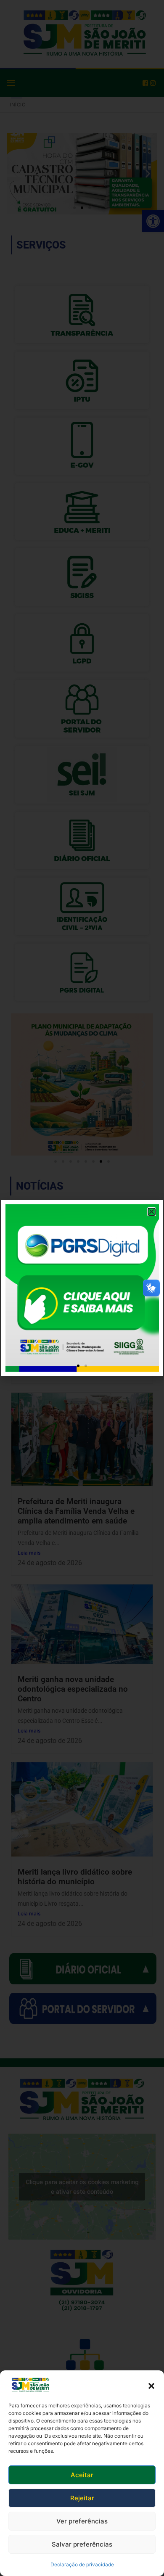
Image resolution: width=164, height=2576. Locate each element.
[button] (151, 2385)
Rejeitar (82, 2498)
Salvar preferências (82, 2544)
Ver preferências (82, 2521)
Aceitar (82, 2475)
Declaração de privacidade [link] (82, 2564)
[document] (82, 1288)
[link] (30, 2385)
